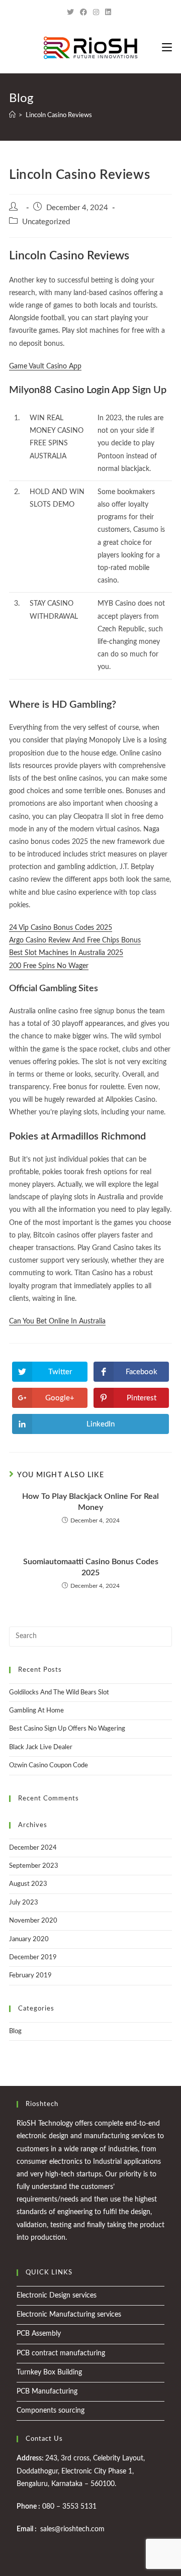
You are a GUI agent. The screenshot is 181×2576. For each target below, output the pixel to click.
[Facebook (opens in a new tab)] (83, 13)
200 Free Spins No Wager (49, 966)
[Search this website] (90, 1636)
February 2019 (30, 1976)
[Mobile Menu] (167, 48)
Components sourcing (51, 2411)
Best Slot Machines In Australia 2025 (66, 953)
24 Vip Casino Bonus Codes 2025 (61, 928)
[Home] (12, 115)
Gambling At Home (36, 1711)
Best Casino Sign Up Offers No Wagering (67, 1729)
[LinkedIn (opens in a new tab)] (108, 13)
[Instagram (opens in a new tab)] (96, 13)
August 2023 (28, 1884)
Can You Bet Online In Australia (57, 1321)
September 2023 (34, 1866)
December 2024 (33, 1848)
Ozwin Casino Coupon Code (49, 1766)
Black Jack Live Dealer (41, 1747)
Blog (15, 2031)
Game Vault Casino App (45, 366)
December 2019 (33, 1958)
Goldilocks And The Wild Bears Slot (59, 1693)
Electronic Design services (57, 2296)
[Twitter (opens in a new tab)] (72, 13)
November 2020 (33, 1921)
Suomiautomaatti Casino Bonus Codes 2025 (91, 1567)
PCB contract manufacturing (61, 2353)
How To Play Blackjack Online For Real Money (90, 1502)
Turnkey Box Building (49, 2372)
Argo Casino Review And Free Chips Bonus (75, 940)
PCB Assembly (39, 2334)
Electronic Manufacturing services (69, 2315)
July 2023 (24, 1903)
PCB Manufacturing (47, 2392)
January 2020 (29, 1939)
